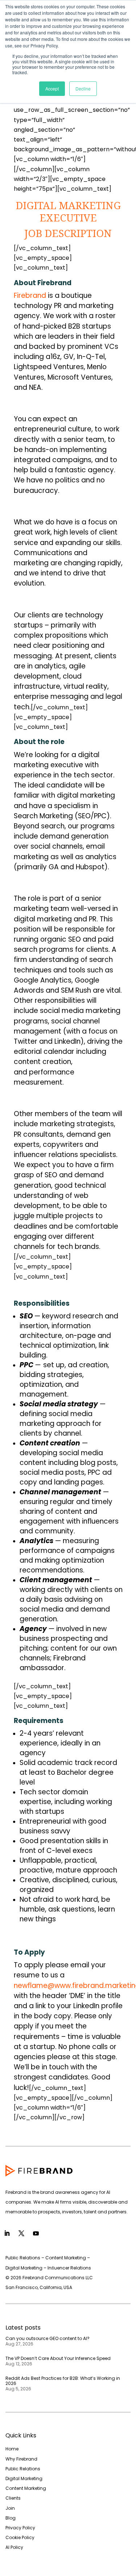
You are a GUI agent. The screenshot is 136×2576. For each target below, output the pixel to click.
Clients (13, 2498)
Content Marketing (26, 2488)
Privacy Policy (20, 2528)
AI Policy (14, 2547)
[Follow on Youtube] (36, 2233)
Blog (11, 2518)
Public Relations (23, 2469)
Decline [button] (83, 88)
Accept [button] (52, 88)
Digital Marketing (24, 2478)
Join (10, 2508)
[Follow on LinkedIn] (7, 2233)
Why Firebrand (21, 2459)
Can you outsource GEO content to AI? (48, 2338)
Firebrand (30, 295)
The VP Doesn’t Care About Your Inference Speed (58, 2358)
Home (12, 2449)
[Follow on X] (21, 2233)
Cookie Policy (20, 2537)
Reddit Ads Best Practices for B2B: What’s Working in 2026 (63, 2381)
